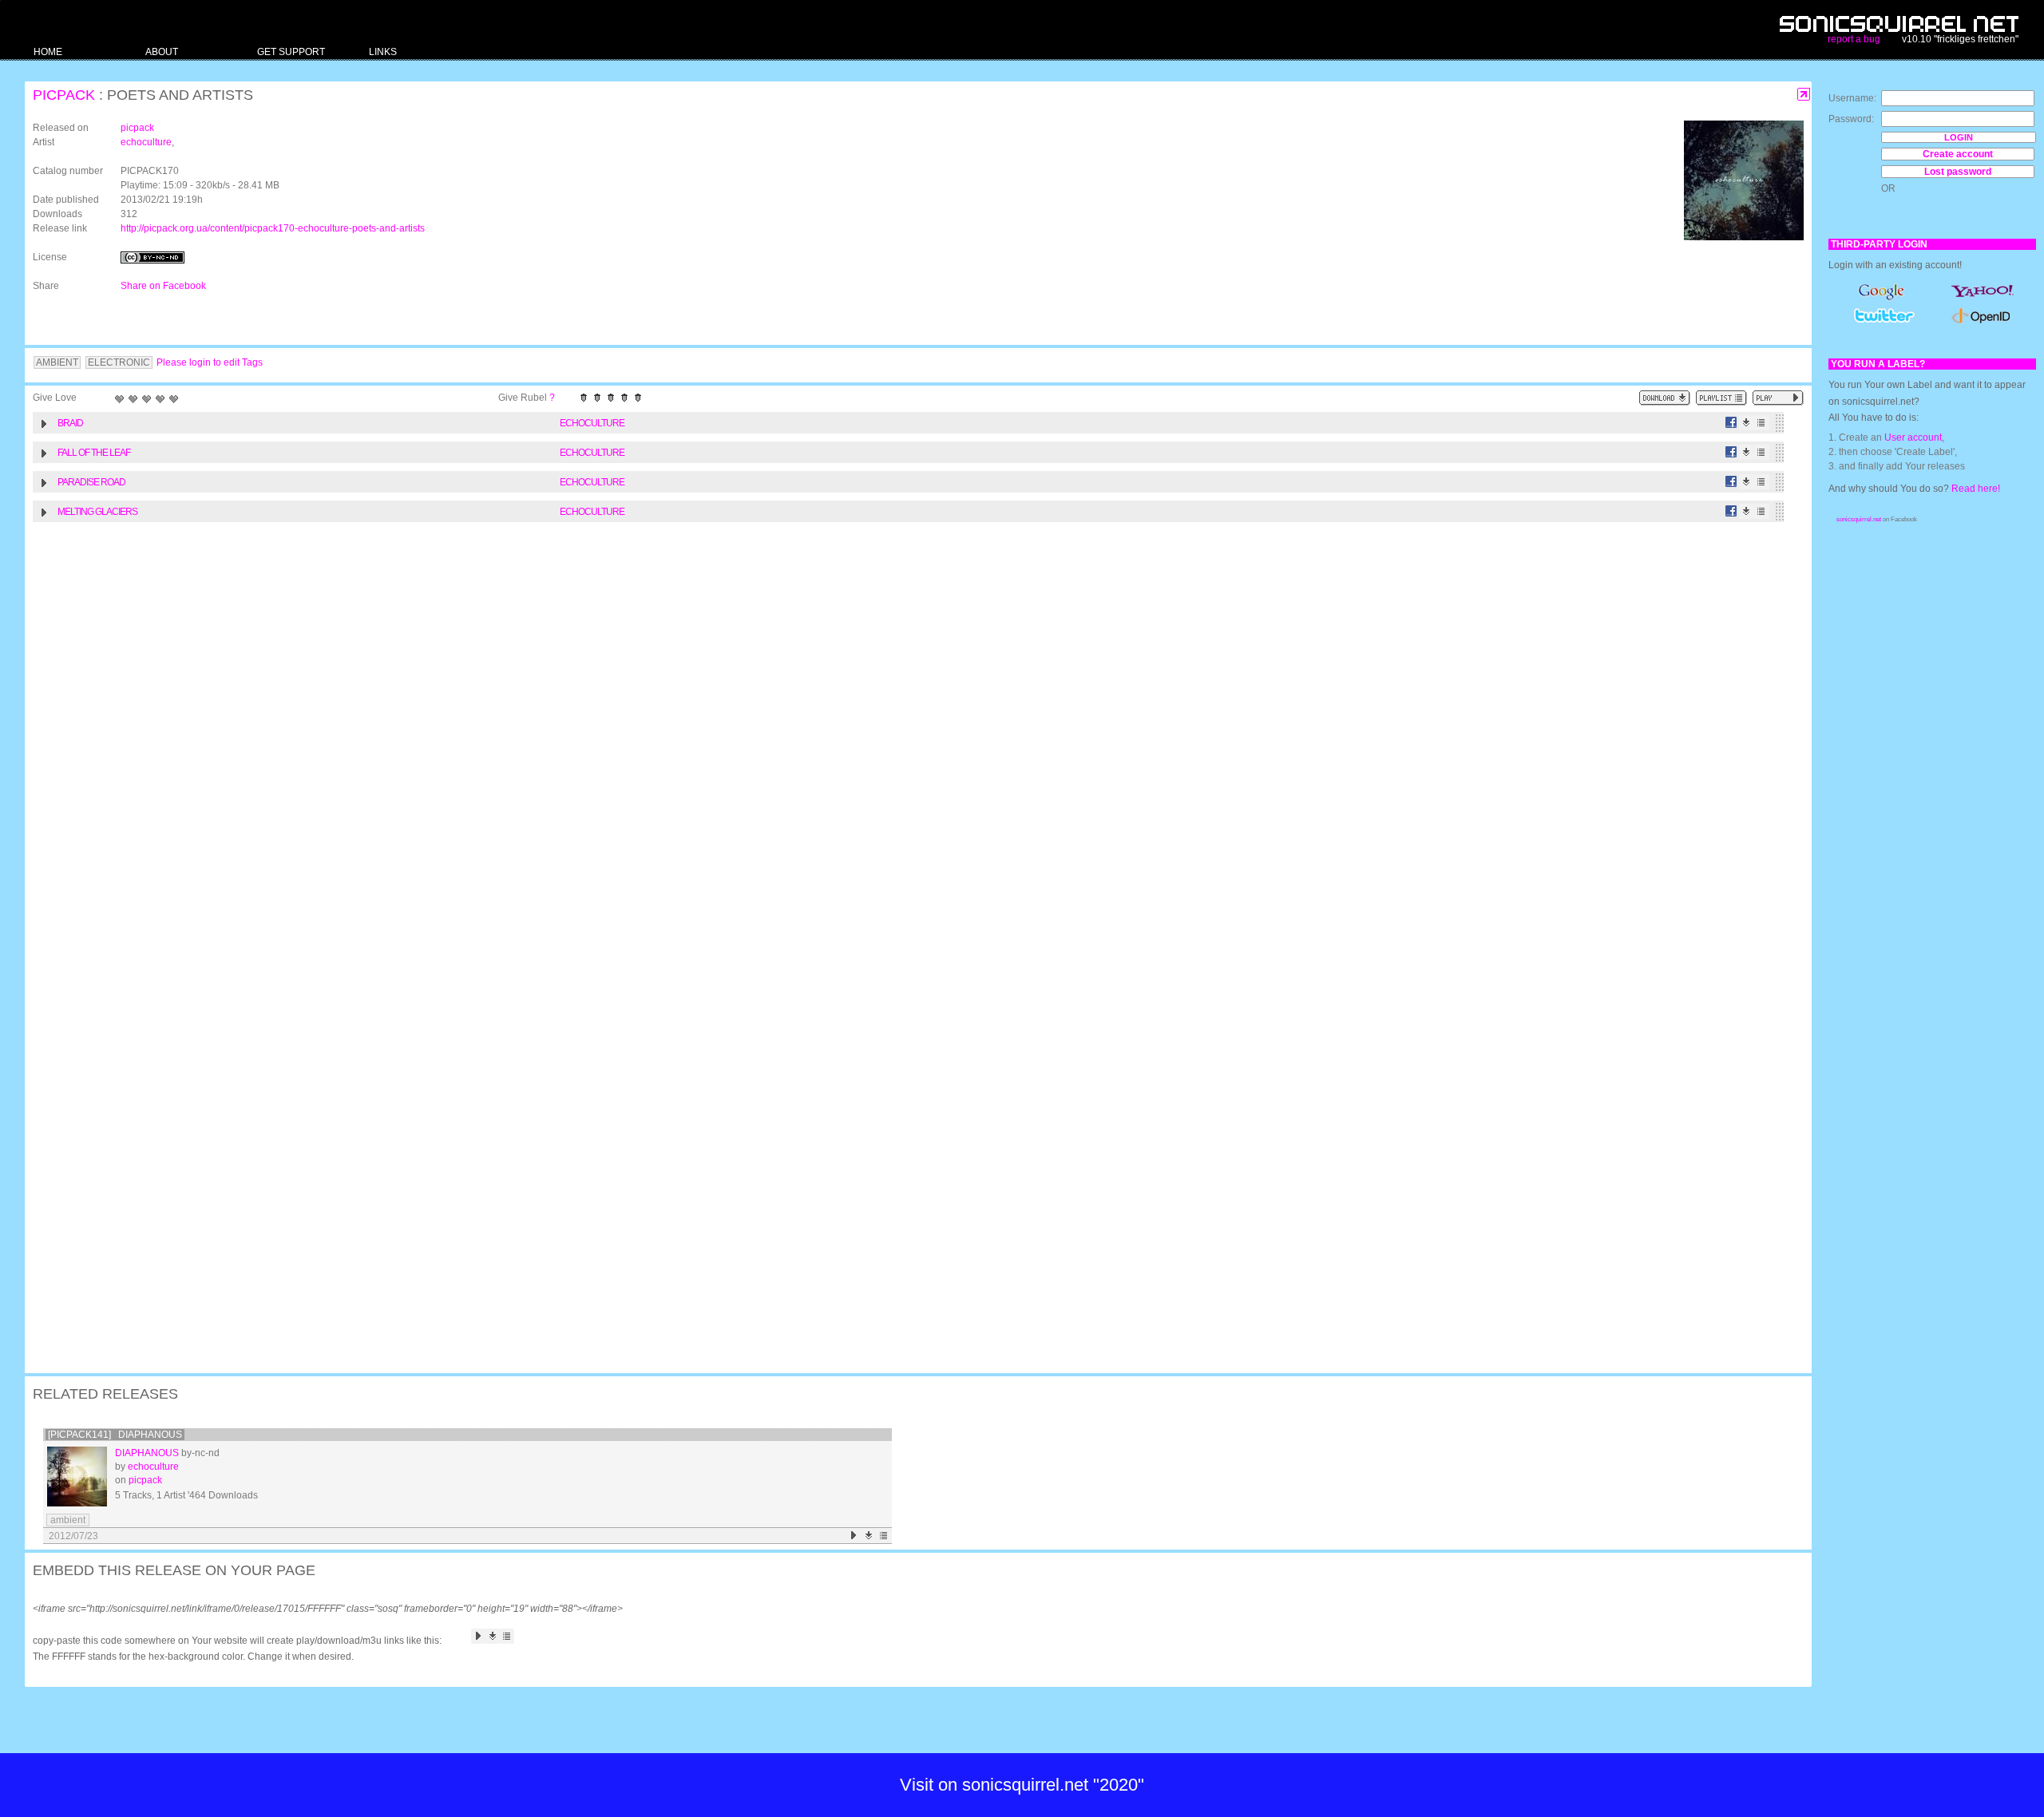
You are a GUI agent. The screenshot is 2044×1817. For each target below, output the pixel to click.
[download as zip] (1665, 398)
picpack (64, 95)
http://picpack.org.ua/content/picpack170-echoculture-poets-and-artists (273, 228)
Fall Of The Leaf (94, 453)
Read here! (1976, 489)
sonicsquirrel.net (1859, 519)
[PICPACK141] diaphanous (115, 1435)
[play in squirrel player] (77, 1477)
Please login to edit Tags (210, 362)
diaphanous (147, 1453)
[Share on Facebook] (1731, 423)
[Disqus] (910, 738)
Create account (1958, 154)
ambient (68, 1520)
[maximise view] (1804, 95)
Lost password (1958, 172)
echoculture (146, 142)
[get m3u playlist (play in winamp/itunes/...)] (1721, 398)
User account (1913, 437)
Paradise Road (91, 482)
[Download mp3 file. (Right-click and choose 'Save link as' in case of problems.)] (1747, 423)
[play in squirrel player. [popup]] (1778, 398)
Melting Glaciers (97, 512)
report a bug (1854, 39)
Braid (70, 423)
